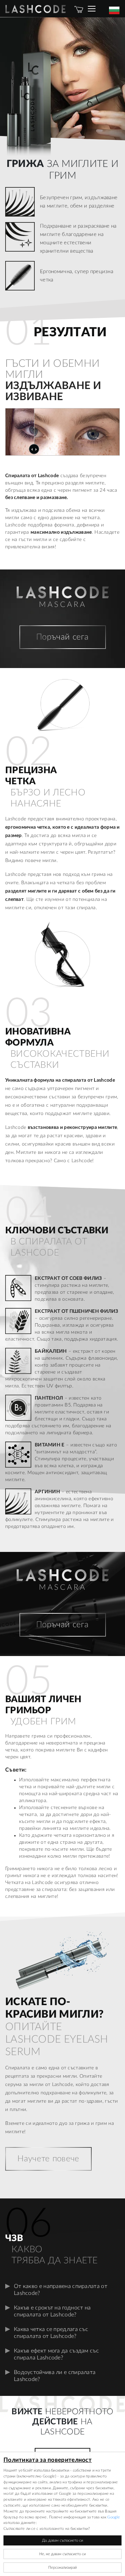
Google (114, 2517)
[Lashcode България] (38, 9)
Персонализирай (62, 2567)
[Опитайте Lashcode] (95, 9)
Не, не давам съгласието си (62, 2554)
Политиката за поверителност (48, 2460)
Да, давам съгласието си (62, 2540)
